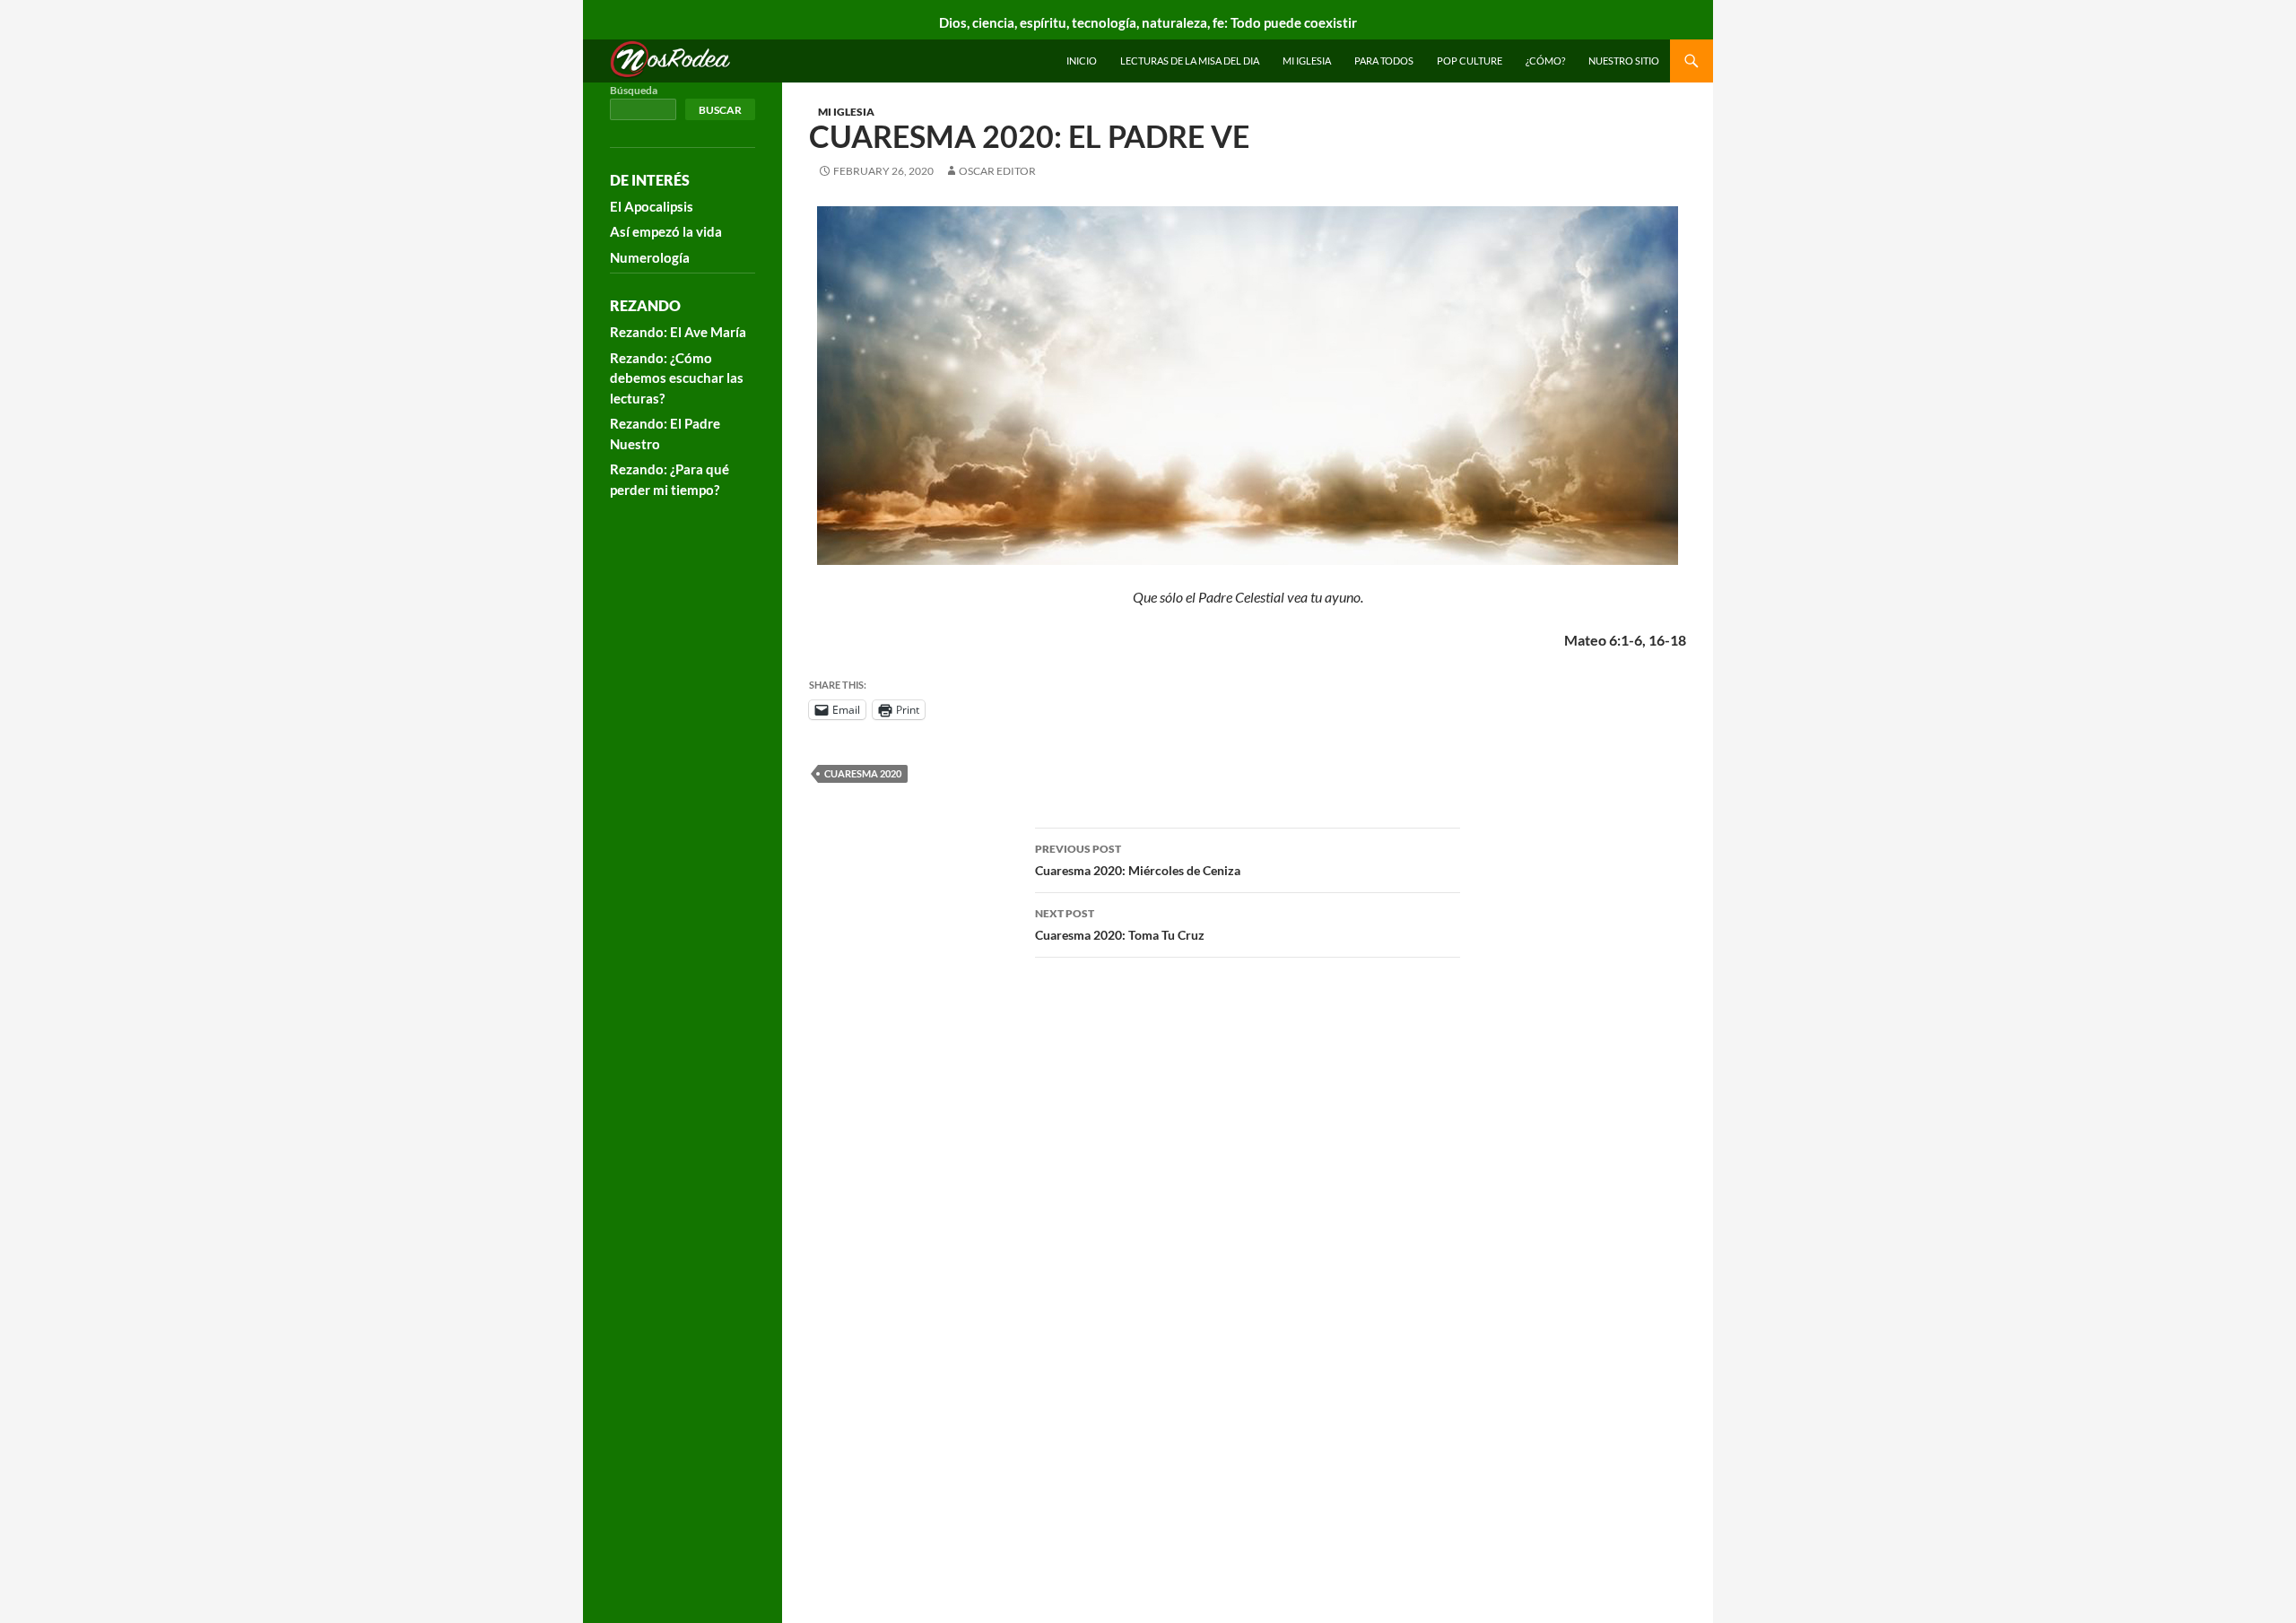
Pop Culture (1470, 61)
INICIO (1082, 61)
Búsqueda (634, 90)
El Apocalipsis (652, 206)
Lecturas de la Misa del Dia (1190, 61)
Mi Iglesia (1307, 61)
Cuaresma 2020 (863, 773)
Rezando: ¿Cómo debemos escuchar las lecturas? (677, 378)
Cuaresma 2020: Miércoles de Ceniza (1138, 860)
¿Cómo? (1545, 61)
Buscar (720, 110)
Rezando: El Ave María (678, 332)
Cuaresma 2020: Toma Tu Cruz (1120, 924)
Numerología (650, 257)
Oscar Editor (997, 171)
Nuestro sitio (1624, 61)
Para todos (1384, 61)
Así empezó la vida (666, 231)
